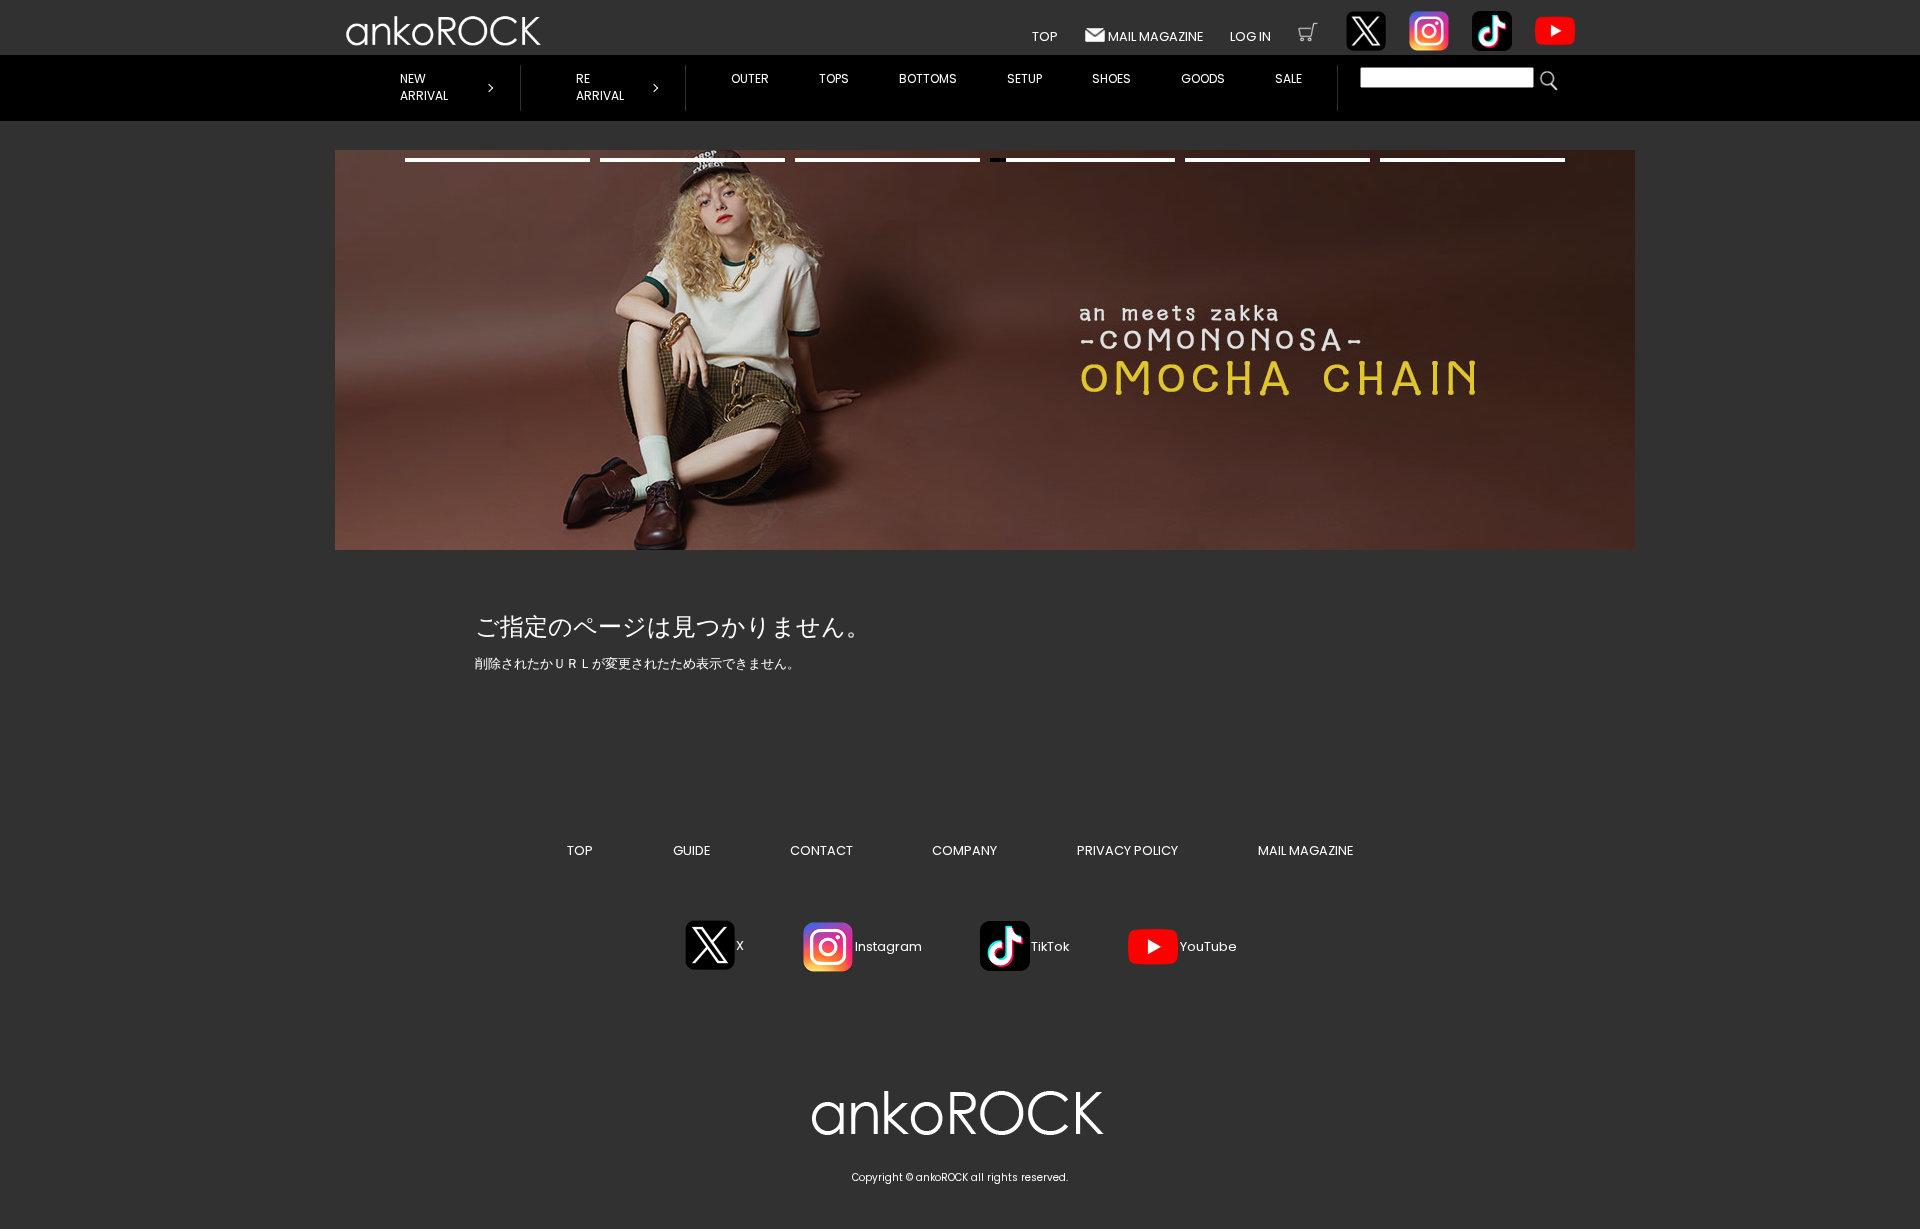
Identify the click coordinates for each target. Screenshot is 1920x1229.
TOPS (834, 78)
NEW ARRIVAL (424, 87)
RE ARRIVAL (600, 87)
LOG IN (1250, 36)
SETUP (1024, 78)
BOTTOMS (928, 78)
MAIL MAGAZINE (1155, 36)
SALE (1288, 78)
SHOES (1111, 78)
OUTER (750, 78)
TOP (1045, 36)
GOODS (1203, 78)
